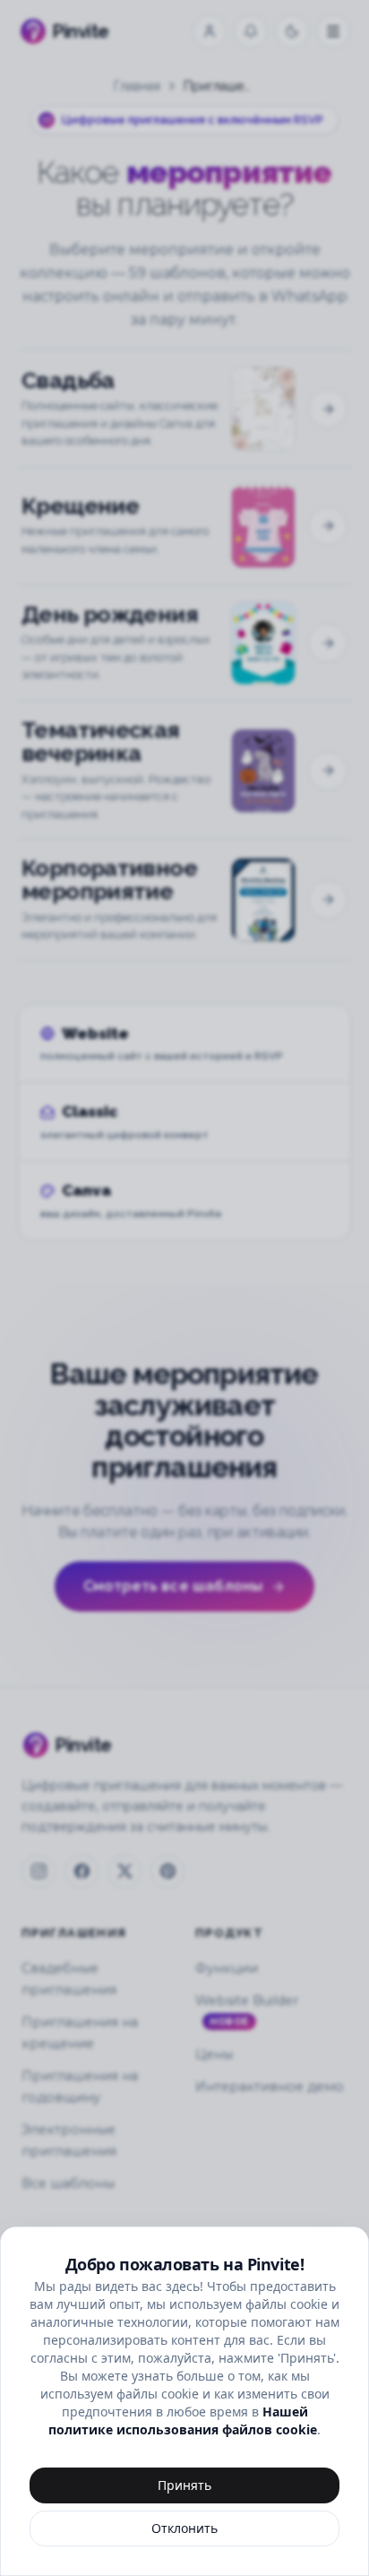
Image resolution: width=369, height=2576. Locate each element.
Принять (184, 2485)
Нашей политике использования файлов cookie (183, 2420)
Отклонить (184, 2528)
